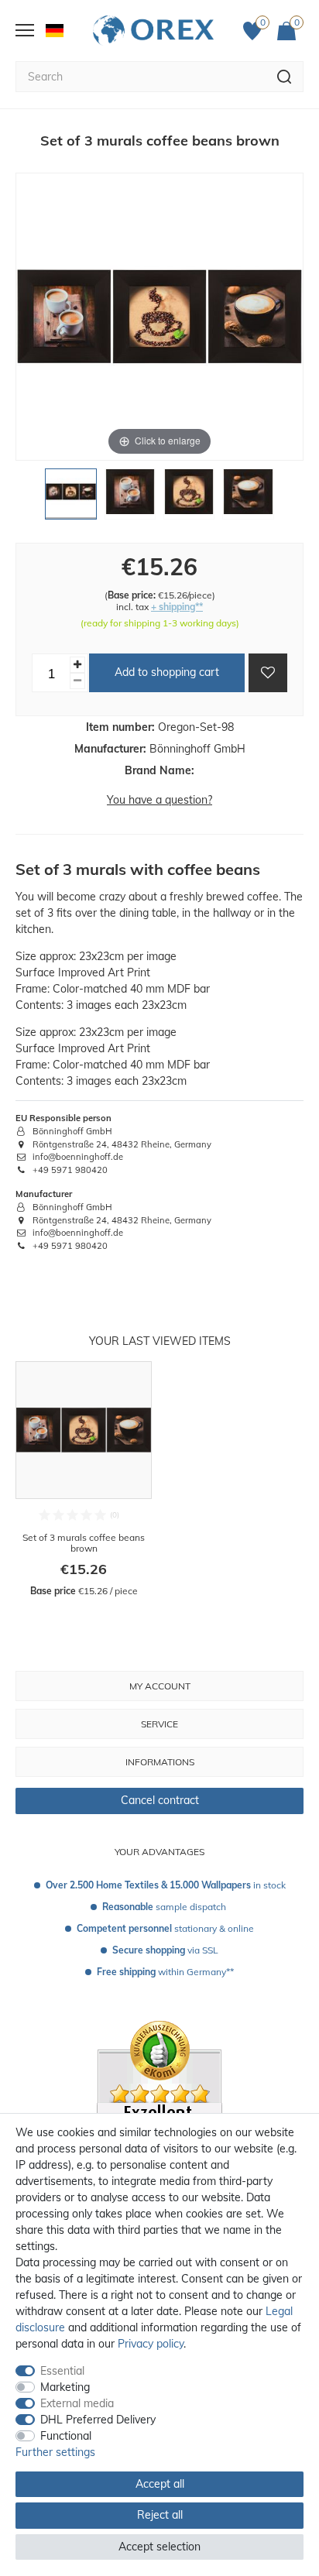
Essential (62, 2371)
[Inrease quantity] (77, 665)
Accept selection (159, 2547)
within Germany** (165, 1972)
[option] (84, 1480)
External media (77, 2403)
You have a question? (159, 800)
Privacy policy (151, 2344)
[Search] (285, 77)
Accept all (160, 2484)
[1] (70, 498)
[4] (248, 498)
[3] (189, 498)
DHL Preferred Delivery (98, 2420)
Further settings (55, 2452)
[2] (130, 498)
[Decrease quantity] (77, 681)
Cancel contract (160, 1800)
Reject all (160, 2515)
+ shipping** (177, 607)
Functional (66, 2436)
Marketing (65, 2387)
